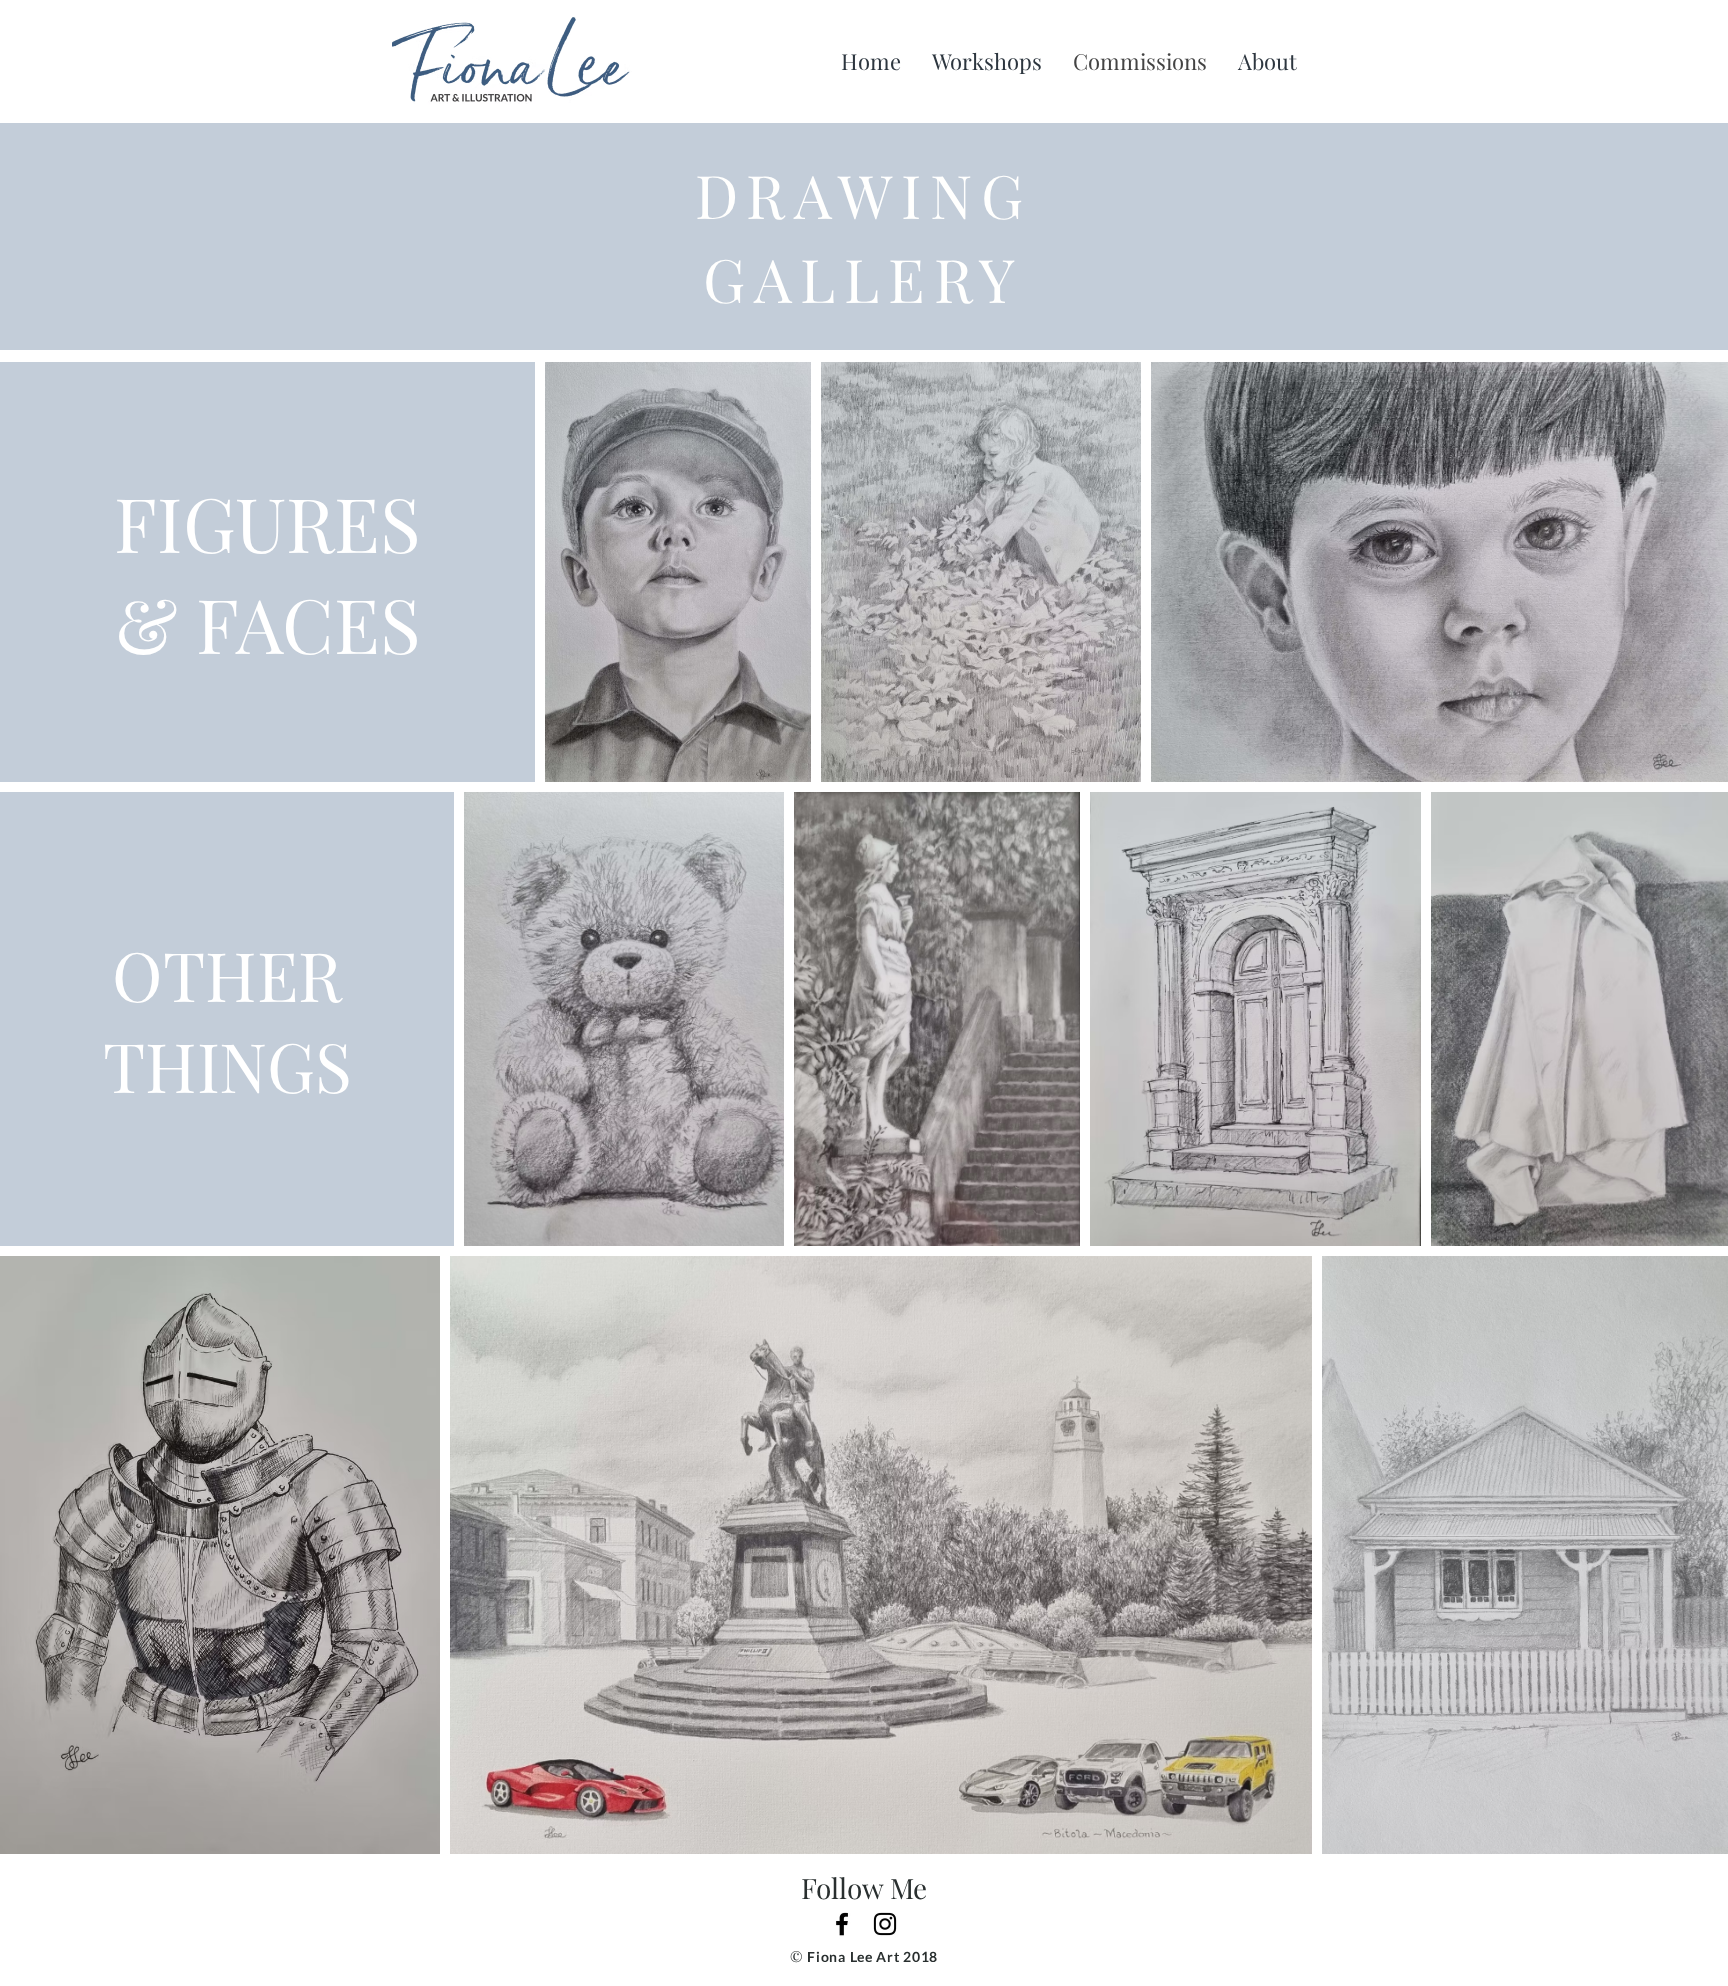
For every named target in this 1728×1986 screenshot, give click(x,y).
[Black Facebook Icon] (842, 1924)
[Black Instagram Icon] (885, 1924)
